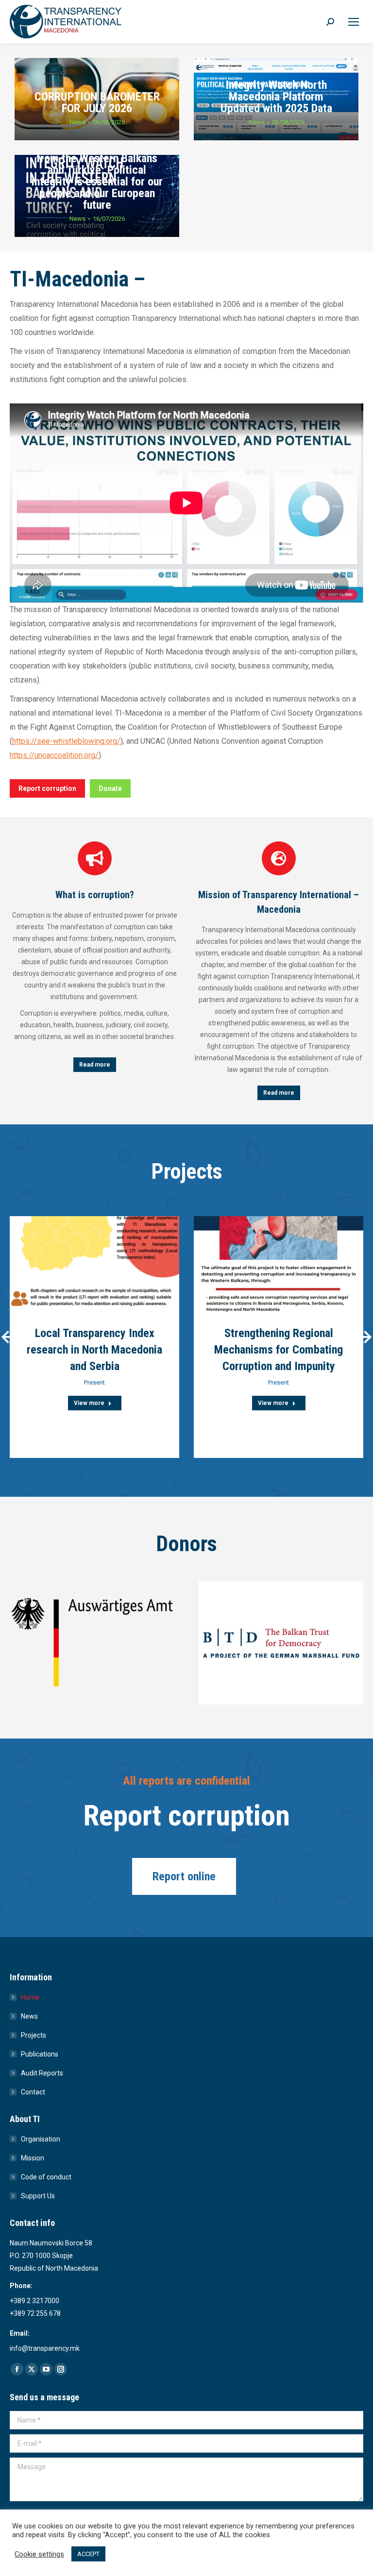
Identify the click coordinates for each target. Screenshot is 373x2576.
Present (94, 1382)
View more (89, 1403)
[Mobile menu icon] (354, 22)
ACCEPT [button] (88, 2554)
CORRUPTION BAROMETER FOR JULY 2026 (97, 102)
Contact (33, 2092)
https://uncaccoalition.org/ (54, 755)
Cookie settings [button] (39, 2554)
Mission (33, 2158)
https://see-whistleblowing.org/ (66, 741)
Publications (40, 2054)
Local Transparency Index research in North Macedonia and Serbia (94, 1350)
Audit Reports (42, 2073)
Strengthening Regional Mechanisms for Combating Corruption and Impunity (279, 1350)
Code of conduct (46, 2177)
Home (30, 1997)
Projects (34, 2035)
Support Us (38, 2196)
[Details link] (95, 1264)
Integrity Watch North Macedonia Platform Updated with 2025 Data (276, 97)
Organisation (41, 2139)
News (77, 122)
